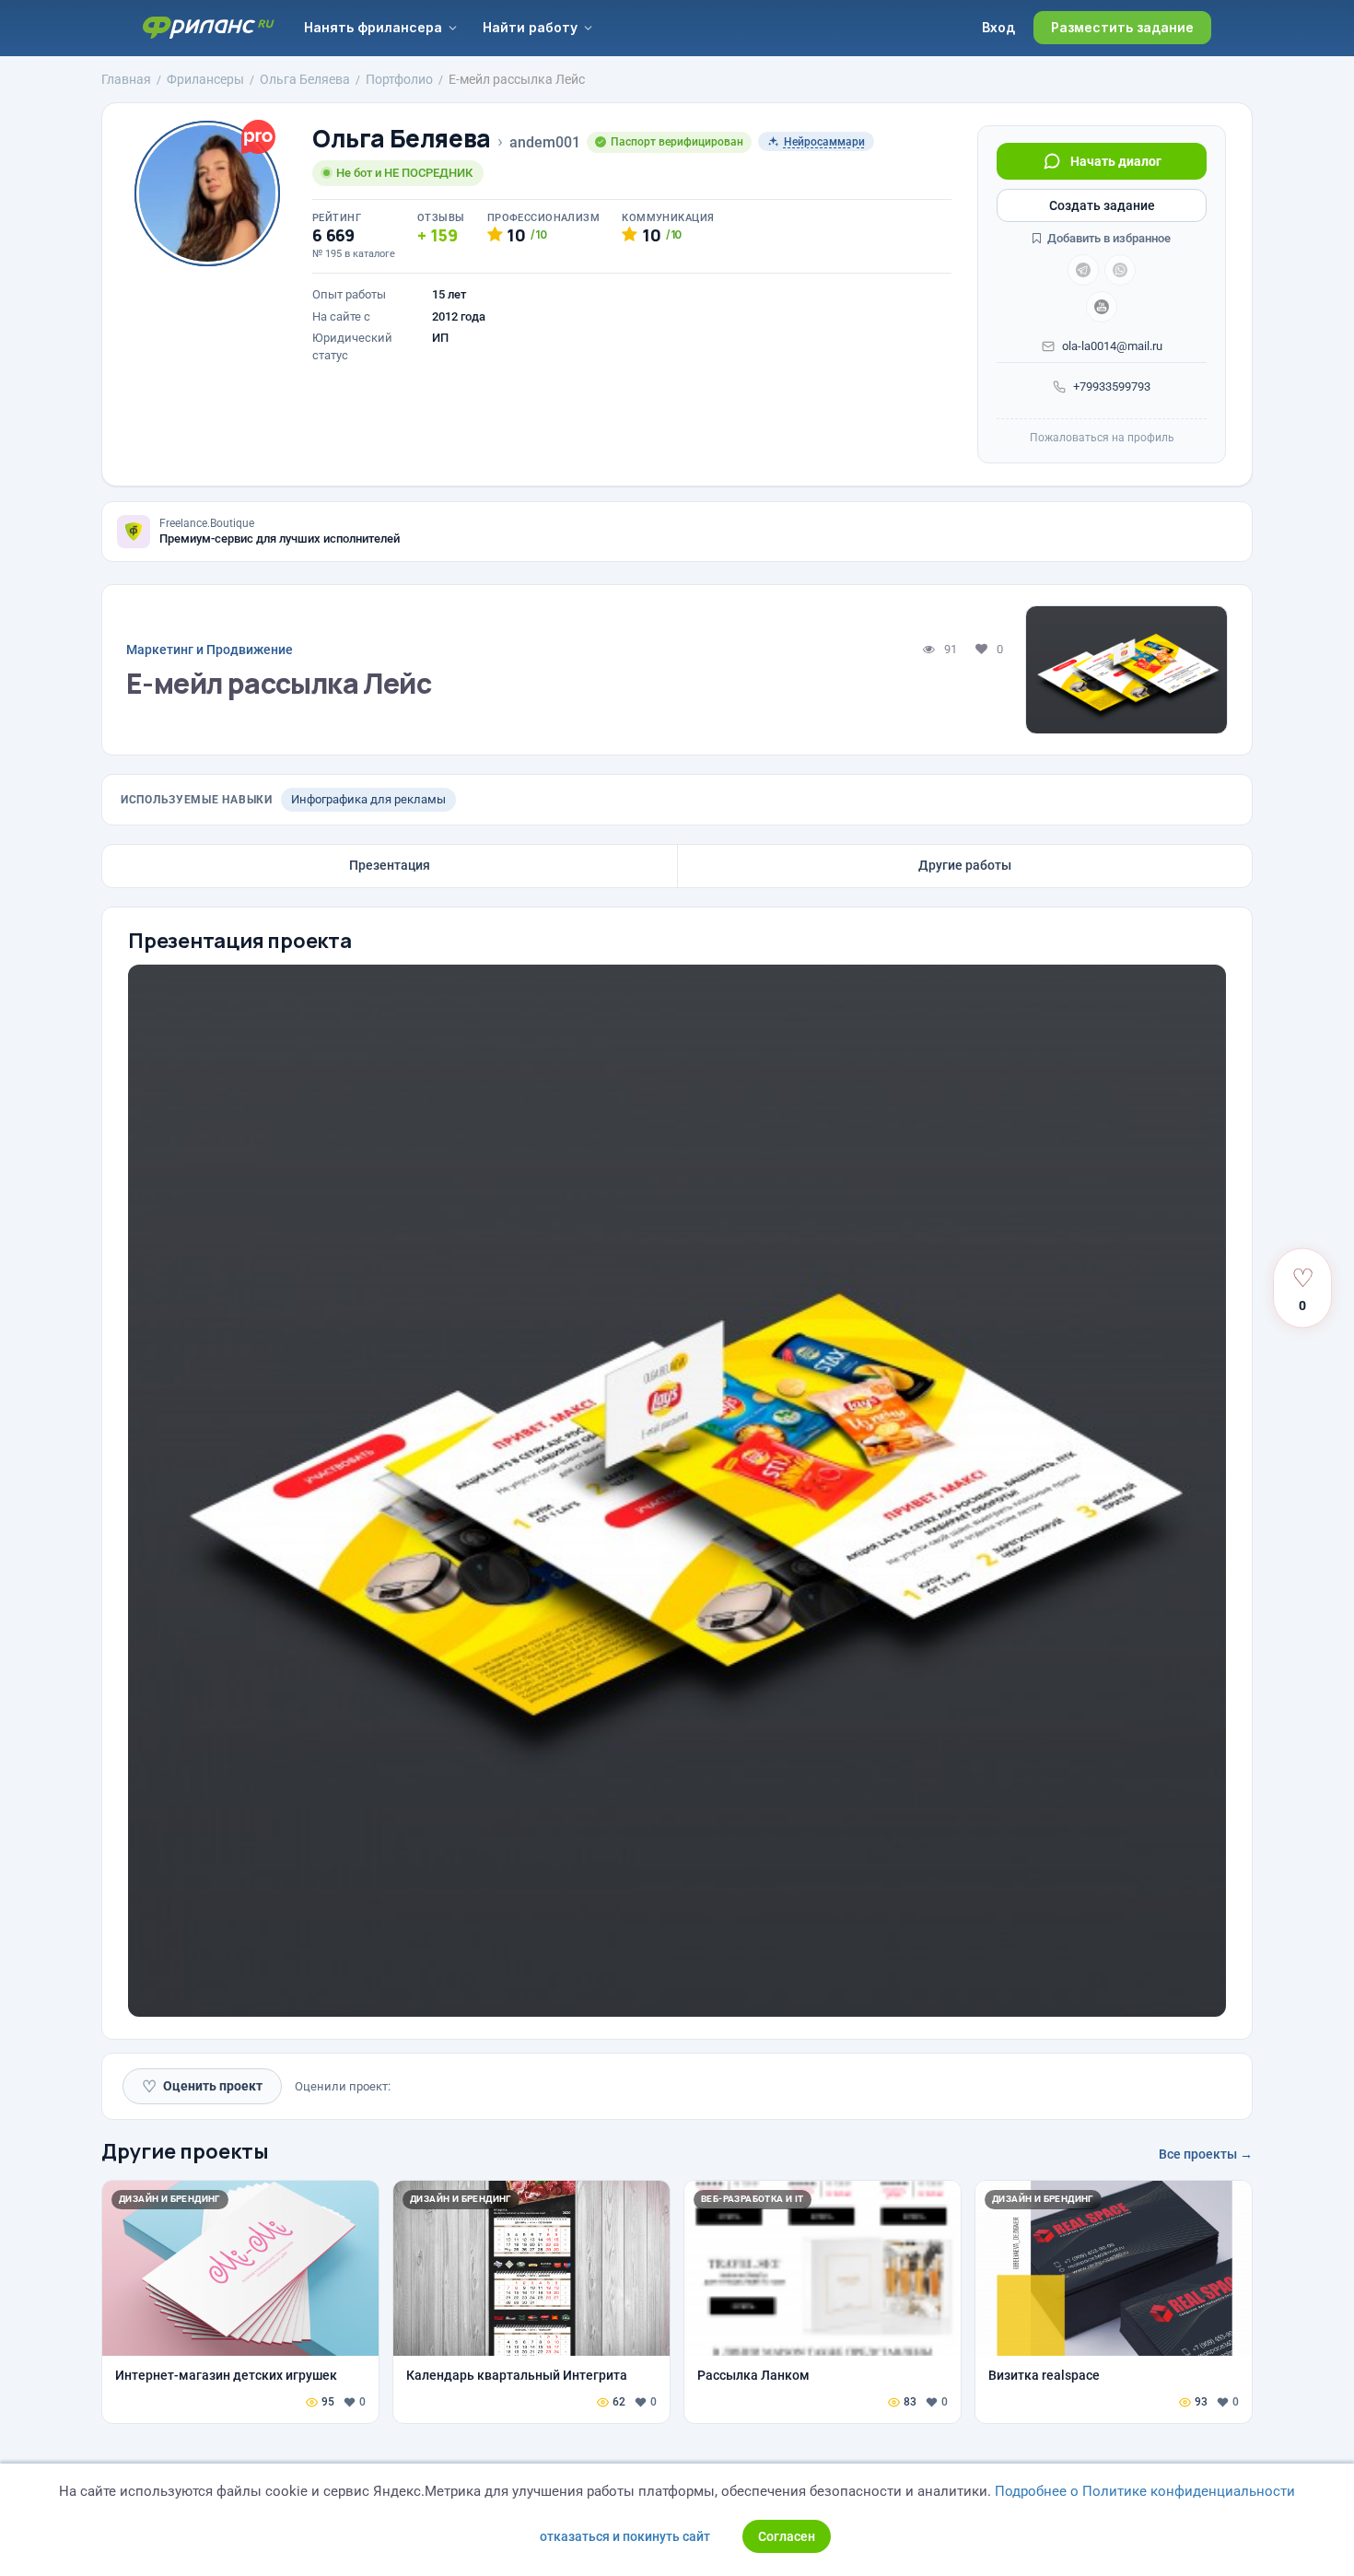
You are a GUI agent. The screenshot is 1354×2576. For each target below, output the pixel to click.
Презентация (390, 865)
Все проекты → (1206, 2154)
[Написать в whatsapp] (1120, 270)
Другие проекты (185, 2151)
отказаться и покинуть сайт (625, 2536)
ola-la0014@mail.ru (1112, 346)
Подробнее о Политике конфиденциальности (1145, 2491)
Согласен (787, 2536)
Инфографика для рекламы (368, 799)
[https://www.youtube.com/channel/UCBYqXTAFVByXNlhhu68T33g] (1102, 307)
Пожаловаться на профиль (1102, 438)
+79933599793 (1112, 386)
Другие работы (965, 865)
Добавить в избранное (1108, 238)
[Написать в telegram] (1083, 270)
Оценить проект (202, 2086)
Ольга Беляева (402, 139)
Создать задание (1102, 205)
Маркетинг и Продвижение (210, 650)
